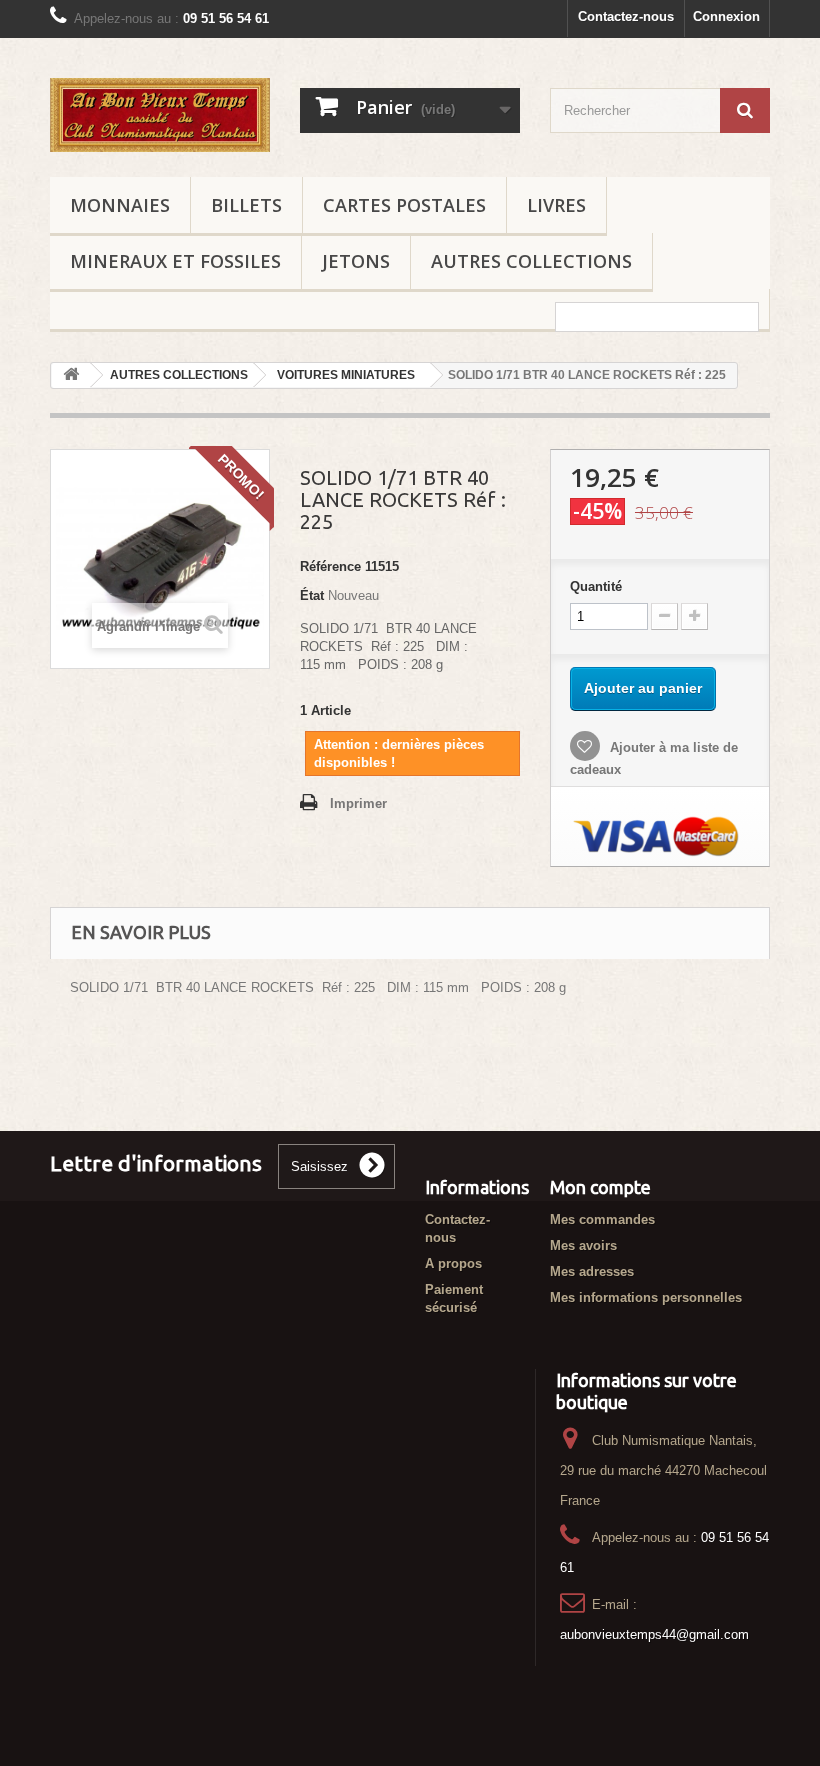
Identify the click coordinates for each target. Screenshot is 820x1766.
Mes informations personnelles (646, 1297)
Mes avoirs (583, 1245)
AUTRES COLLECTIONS (531, 261)
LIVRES (556, 205)
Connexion (726, 16)
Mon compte (600, 1187)
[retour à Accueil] (71, 375)
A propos (453, 1263)
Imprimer (358, 803)
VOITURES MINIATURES (346, 375)
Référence (330, 566)
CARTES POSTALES (404, 205)
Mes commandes (602, 1219)
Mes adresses (592, 1271)
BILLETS (246, 205)
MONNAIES (120, 205)
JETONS (356, 261)
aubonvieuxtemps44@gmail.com (654, 1634)
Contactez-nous (626, 16)
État (312, 595)
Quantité (596, 586)
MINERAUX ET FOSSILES (175, 261)
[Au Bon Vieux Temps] (160, 115)
